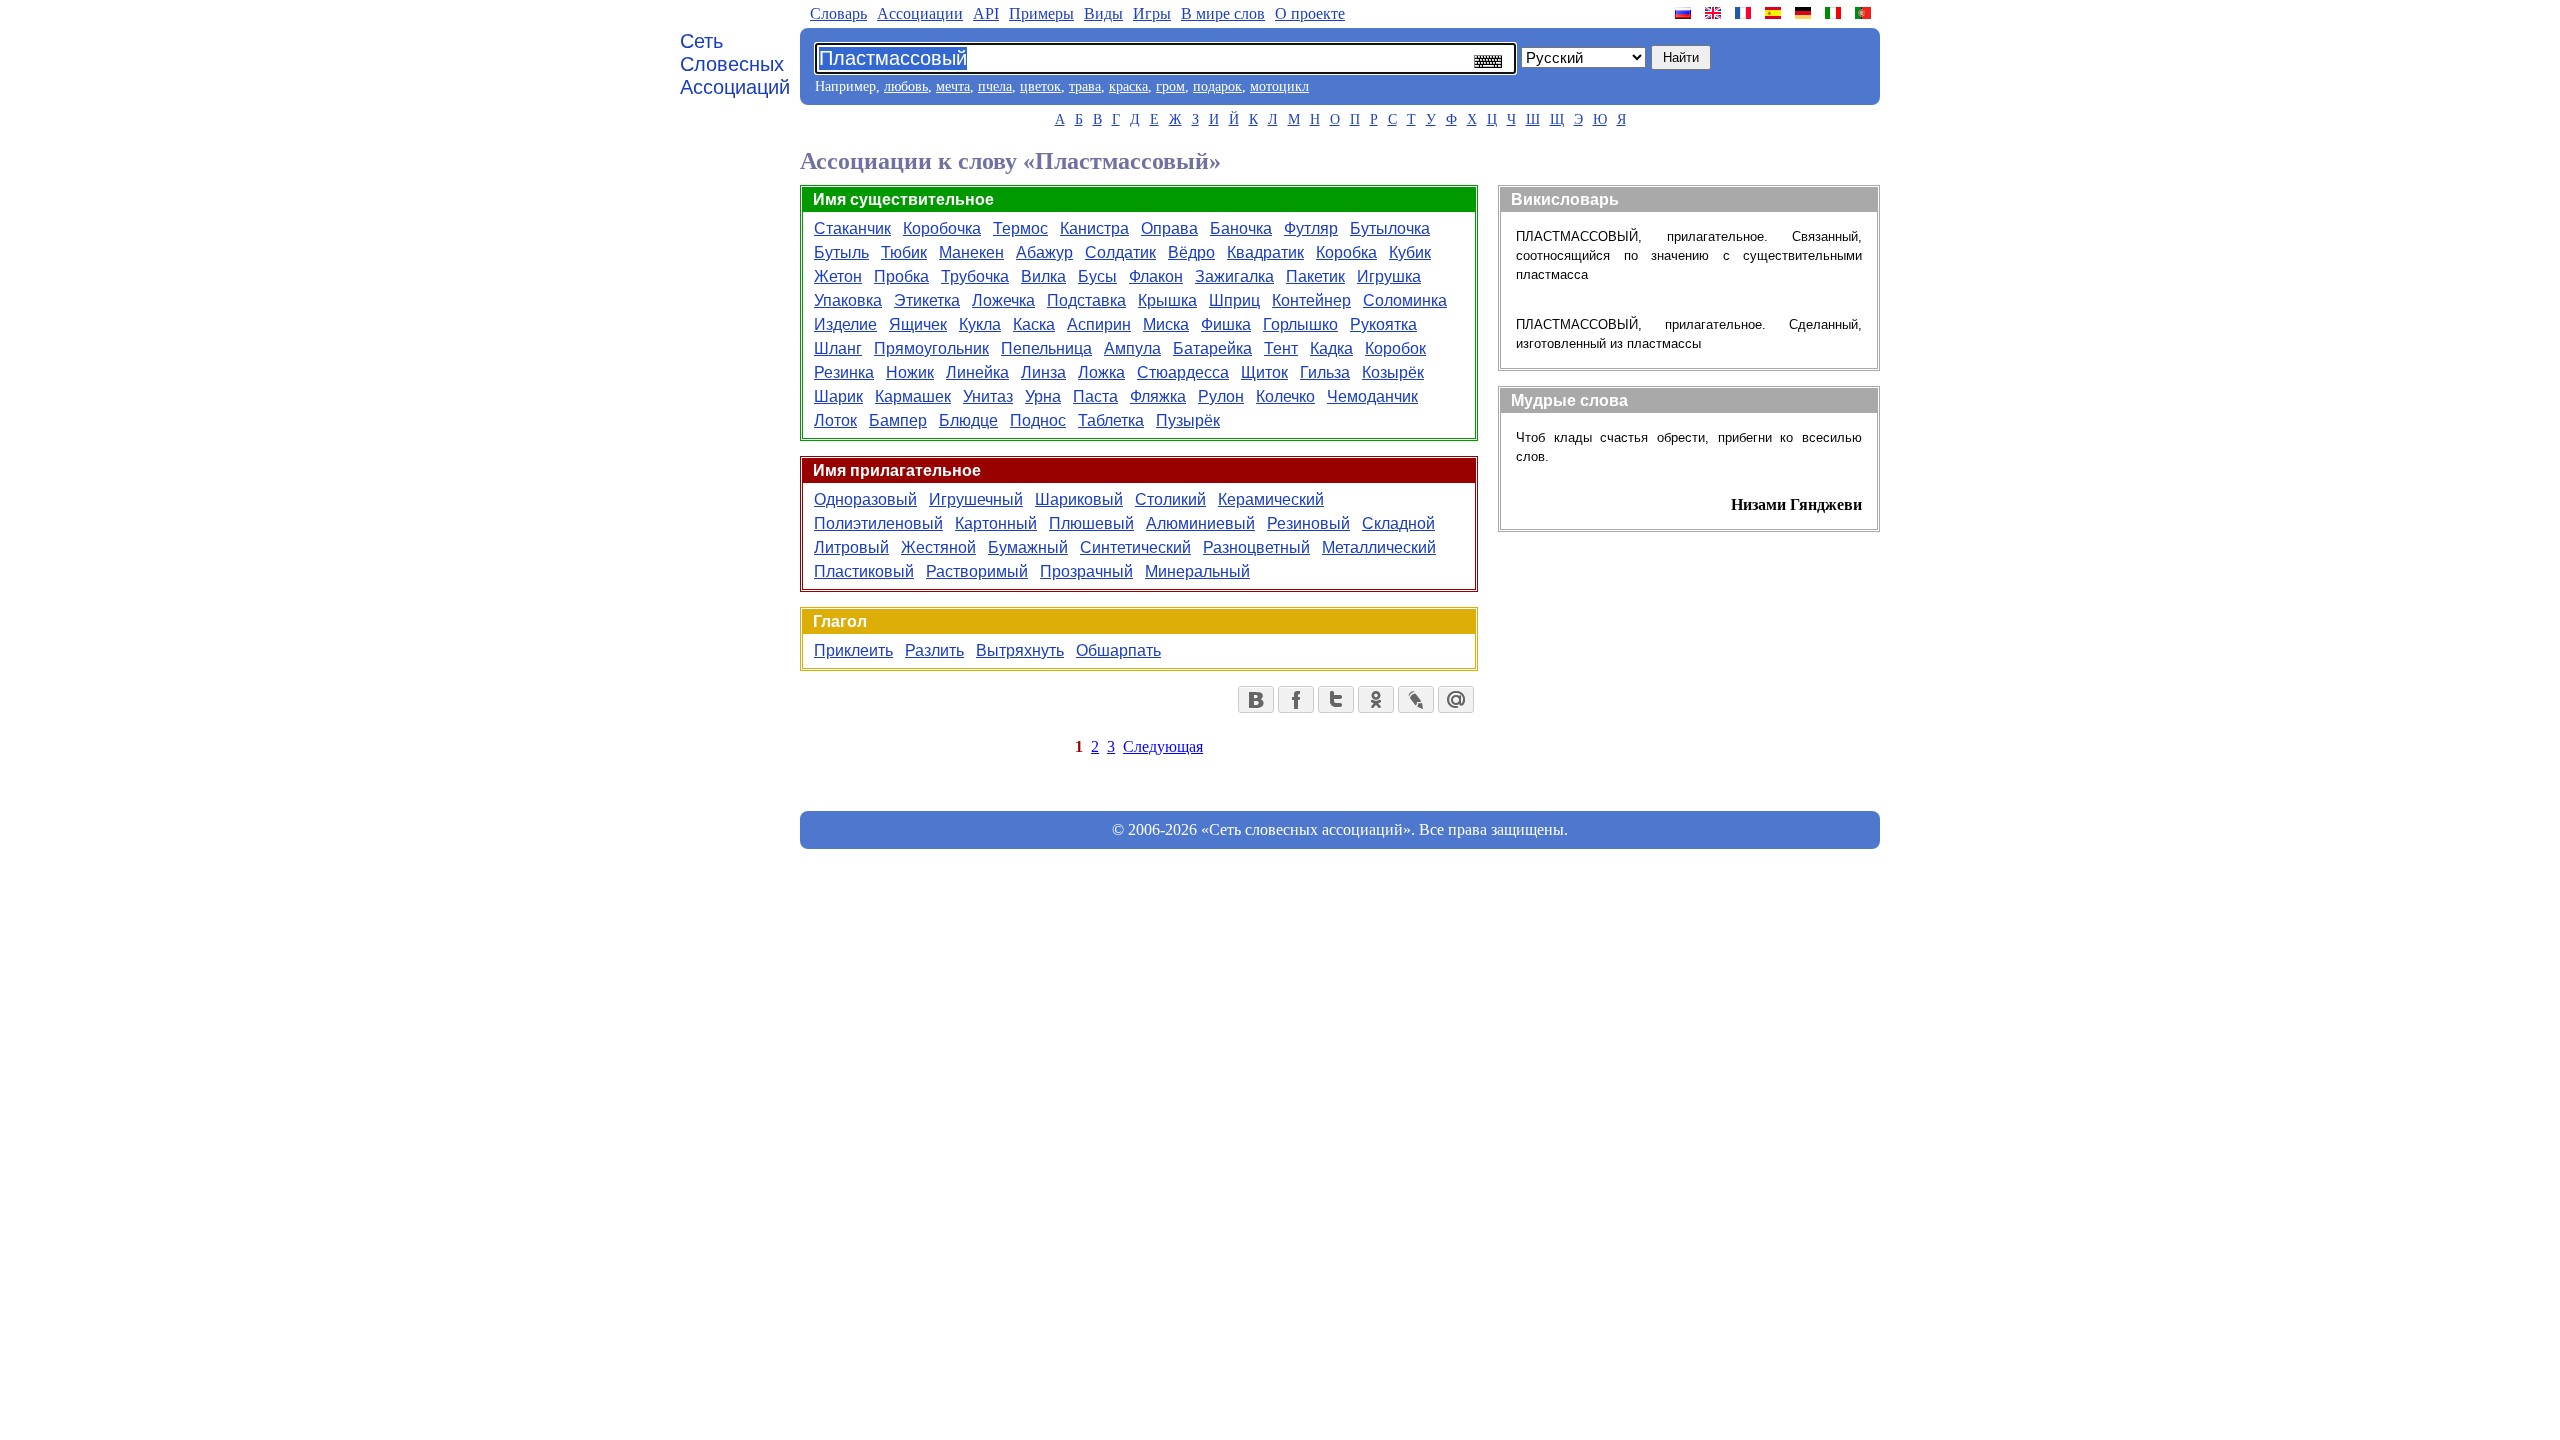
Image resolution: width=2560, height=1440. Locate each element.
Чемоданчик (1372, 396)
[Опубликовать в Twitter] (1336, 699)
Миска (1166, 324)
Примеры (1041, 13)
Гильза (1325, 372)
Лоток (835, 420)
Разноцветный (1256, 547)
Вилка (1043, 276)
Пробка (901, 276)
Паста (1095, 396)
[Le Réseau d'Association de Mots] (1745, 13)
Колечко (1285, 396)
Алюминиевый (1200, 523)
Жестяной (938, 547)
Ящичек (918, 324)
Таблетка (1111, 420)
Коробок (1395, 348)
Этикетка (927, 300)
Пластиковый (864, 571)
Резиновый (1308, 523)
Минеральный (1197, 571)
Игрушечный (976, 499)
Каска (1034, 324)
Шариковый (1079, 499)
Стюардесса (1183, 372)
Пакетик (1315, 276)
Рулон (1221, 396)
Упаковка (848, 300)
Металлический (1379, 547)
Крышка (1167, 300)
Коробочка (942, 228)
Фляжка (1158, 396)
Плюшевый (1091, 523)
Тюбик (904, 252)
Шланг (838, 348)
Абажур (1044, 252)
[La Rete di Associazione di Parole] (1835, 13)
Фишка (1226, 324)
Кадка (1331, 348)
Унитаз (988, 396)
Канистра (1094, 228)
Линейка (977, 372)
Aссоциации (920, 13)
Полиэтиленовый (878, 523)
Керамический (1271, 499)
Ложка (1101, 372)
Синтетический (1135, 547)
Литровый (851, 547)
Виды (1103, 13)
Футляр (1311, 228)
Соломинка (1405, 300)
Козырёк (1393, 372)
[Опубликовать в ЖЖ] (1416, 699)
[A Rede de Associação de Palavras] (1865, 13)
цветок (1040, 86)
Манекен (971, 252)
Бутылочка (1390, 228)
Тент (1281, 348)
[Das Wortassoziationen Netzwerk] (1805, 13)
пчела (995, 86)
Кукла (980, 324)
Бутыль (841, 252)
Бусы (1097, 276)
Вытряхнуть (1020, 650)
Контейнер (1311, 300)
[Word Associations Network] (1715, 13)
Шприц (1234, 300)
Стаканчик (852, 228)
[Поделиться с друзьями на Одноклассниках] (1376, 699)
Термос (1020, 228)
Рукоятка (1383, 324)
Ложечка (1003, 300)
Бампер (898, 420)
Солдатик (1120, 252)
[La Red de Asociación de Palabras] (1775, 13)
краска (1128, 86)
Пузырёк (1188, 420)
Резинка (844, 372)
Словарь (838, 13)
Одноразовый (865, 499)
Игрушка (1389, 276)
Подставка (1086, 300)
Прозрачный (1086, 571)
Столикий (1170, 499)
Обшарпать (1118, 650)
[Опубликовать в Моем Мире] (1456, 699)
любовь (906, 86)
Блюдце (968, 420)
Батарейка (1212, 348)
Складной (1398, 523)
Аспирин (1099, 324)
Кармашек (913, 396)
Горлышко (1300, 324)
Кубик (1410, 252)
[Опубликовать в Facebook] (1296, 699)
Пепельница (1046, 348)
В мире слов (1223, 13)
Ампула (1132, 348)
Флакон (1156, 276)
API (986, 13)
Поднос (1038, 420)
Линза (1043, 372)
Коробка (1346, 252)
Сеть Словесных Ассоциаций (735, 64)
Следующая (1163, 746)
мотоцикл (1279, 86)
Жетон (838, 276)
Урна (1043, 396)
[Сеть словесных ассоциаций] (1685, 13)
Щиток (1264, 372)
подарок (1217, 86)
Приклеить (853, 650)
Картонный (996, 523)
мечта (953, 86)
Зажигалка (1234, 276)
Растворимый (977, 571)
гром (1170, 86)
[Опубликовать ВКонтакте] (1256, 699)
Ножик (910, 372)
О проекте (1310, 13)
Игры (1152, 13)
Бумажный (1028, 547)
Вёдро (1191, 252)
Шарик (838, 396)
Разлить (934, 650)
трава (1085, 86)
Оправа (1169, 228)
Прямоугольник (931, 348)
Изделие (845, 324)
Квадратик (1265, 252)
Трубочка (975, 276)
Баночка (1241, 228)
